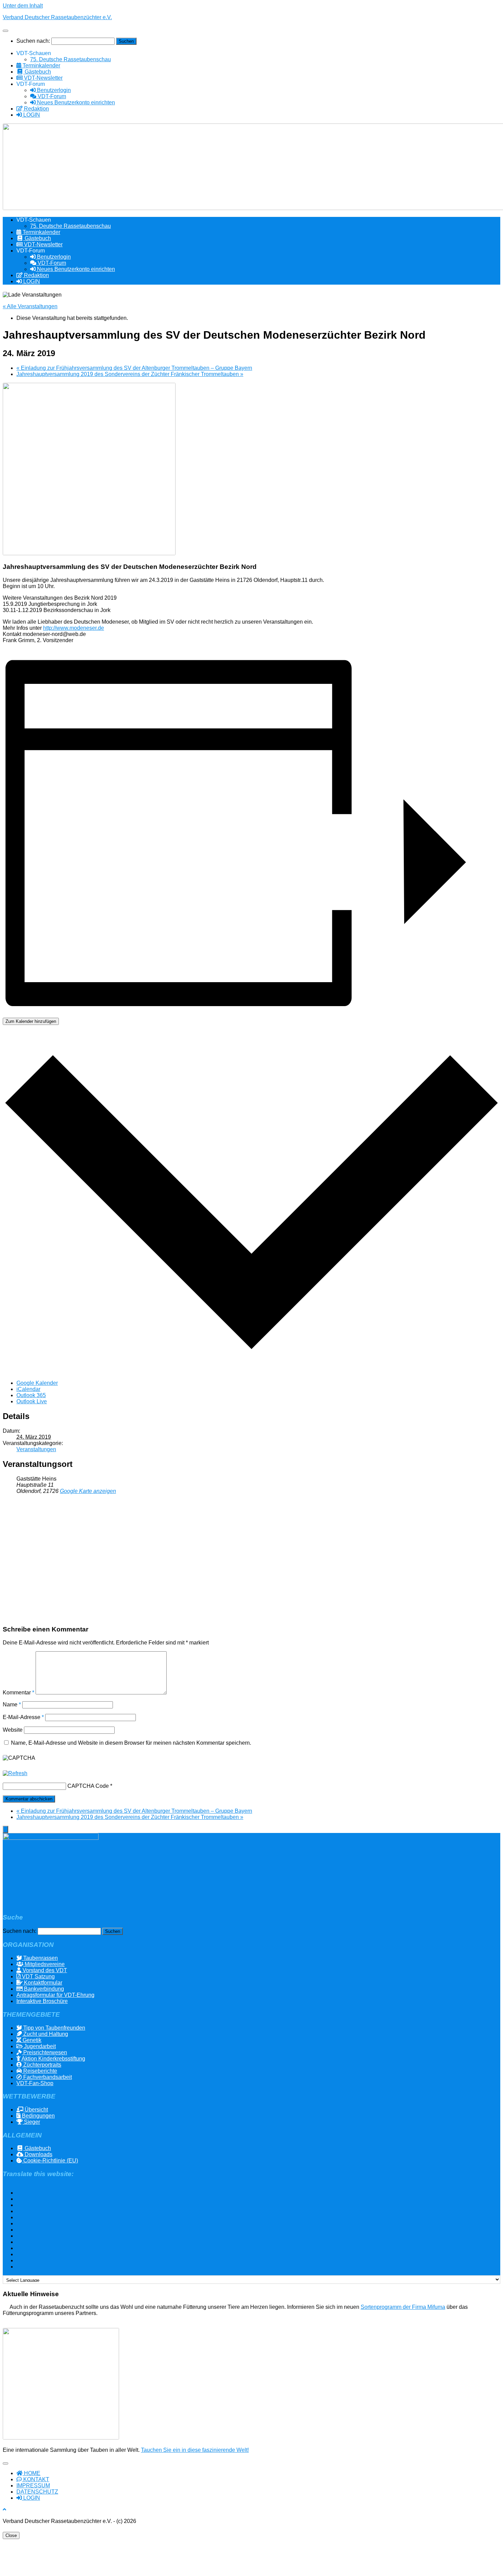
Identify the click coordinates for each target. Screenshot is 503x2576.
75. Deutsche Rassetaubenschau (70, 59)
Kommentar (18, 1693)
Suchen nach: (33, 41)
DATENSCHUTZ (37, 2492)
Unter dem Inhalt (23, 6)
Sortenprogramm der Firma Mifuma (403, 2307)
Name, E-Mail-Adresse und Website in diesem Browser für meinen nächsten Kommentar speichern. (131, 1743)
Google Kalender (37, 1383)
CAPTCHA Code (88, 1786)
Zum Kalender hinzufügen (31, 1021)
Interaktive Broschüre (42, 2001)
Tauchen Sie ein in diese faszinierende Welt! (195, 2450)
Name (12, 1705)
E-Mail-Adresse (23, 1717)
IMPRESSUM (33, 2486)
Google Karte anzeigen (88, 1491)
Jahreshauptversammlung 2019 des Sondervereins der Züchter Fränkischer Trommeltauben (130, 374)
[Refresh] (15, 1773)
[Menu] (5, 31)
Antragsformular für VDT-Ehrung (55, 1995)
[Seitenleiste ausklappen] (5, 1829)
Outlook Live (32, 1401)
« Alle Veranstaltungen (30, 306)
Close (11, 2535)
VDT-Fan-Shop (35, 2083)
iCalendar (28, 1389)
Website (13, 1730)
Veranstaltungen (36, 1449)
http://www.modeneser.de (74, 628)
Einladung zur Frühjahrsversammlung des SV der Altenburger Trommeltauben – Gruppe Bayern (134, 368)
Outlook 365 (31, 1395)
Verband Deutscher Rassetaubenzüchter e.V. (57, 17)
